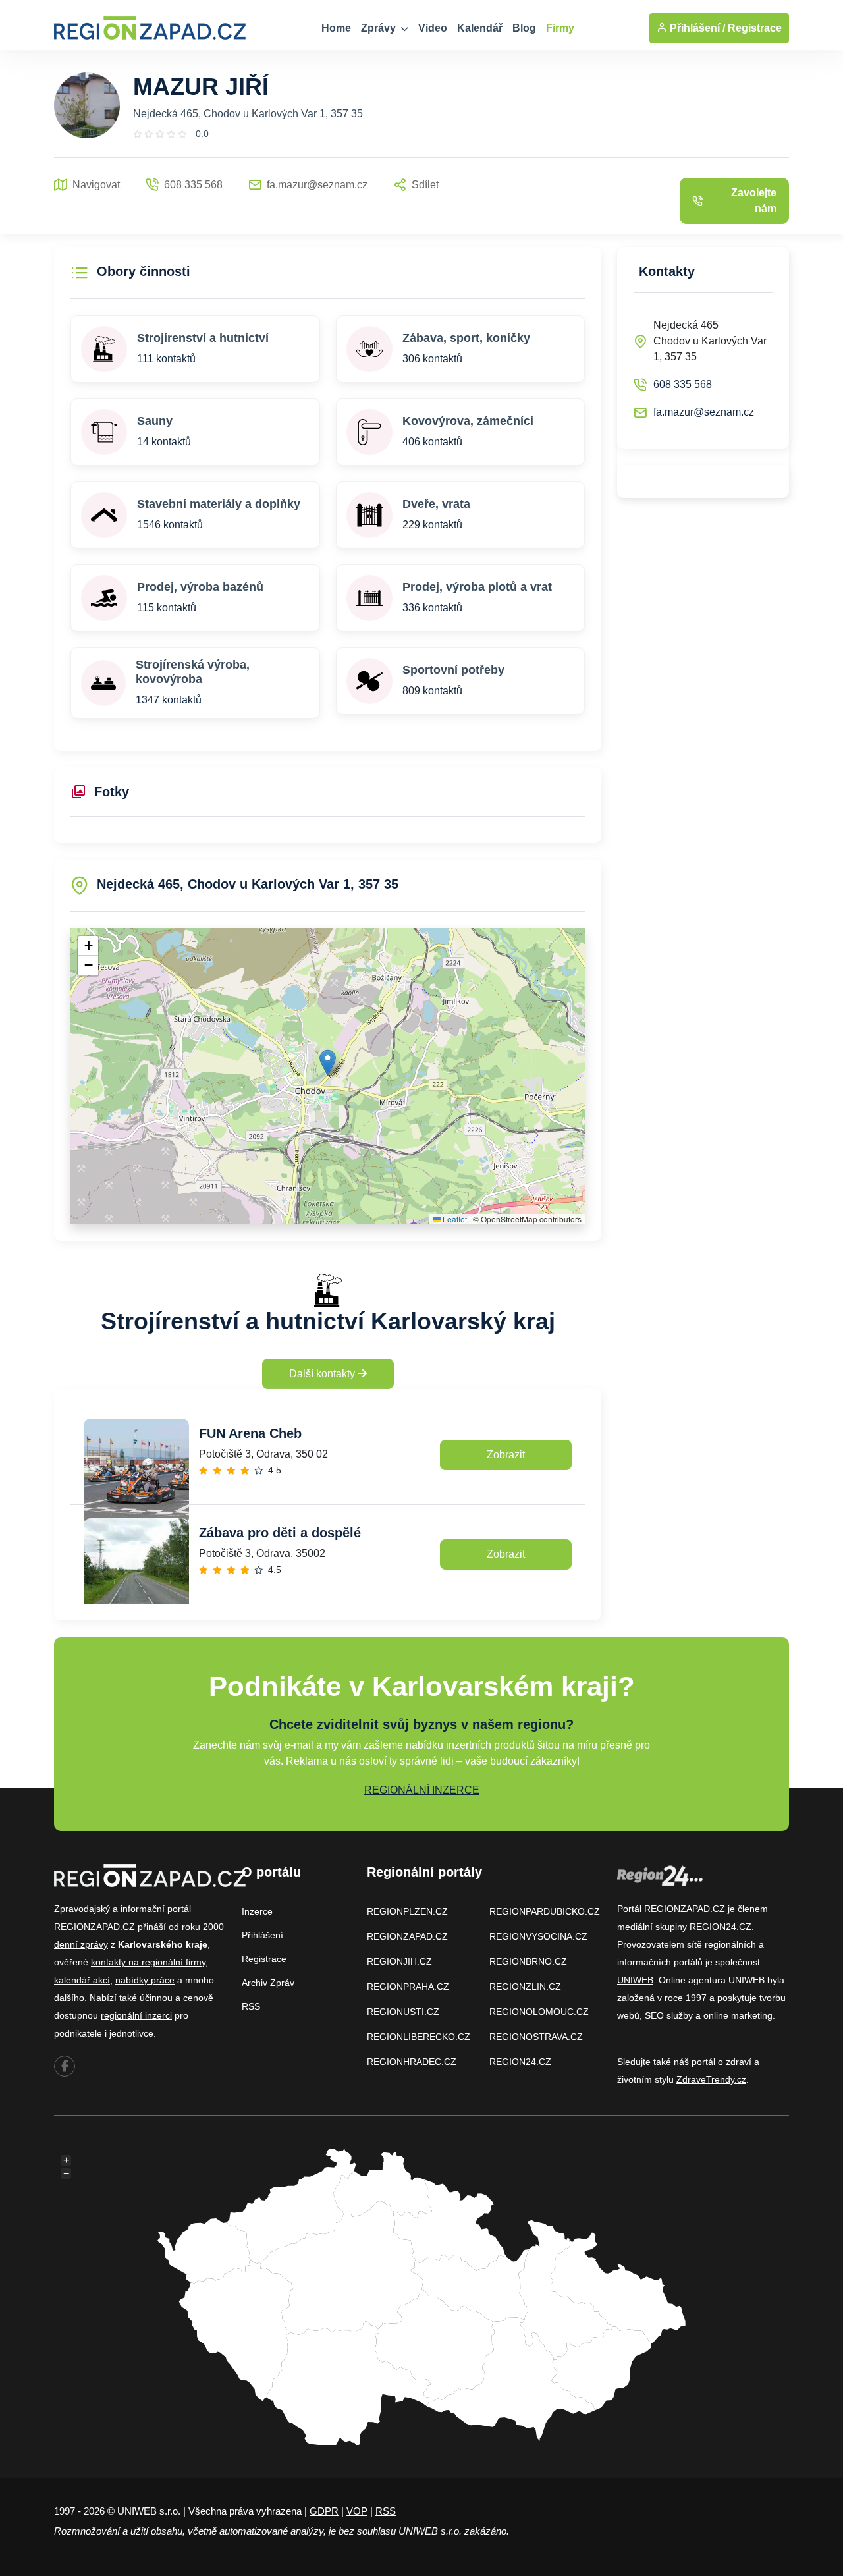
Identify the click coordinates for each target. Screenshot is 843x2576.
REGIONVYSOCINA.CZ (538, 1936)
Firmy (560, 28)
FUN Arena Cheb (250, 1433)
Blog (524, 28)
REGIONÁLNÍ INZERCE (422, 1790)
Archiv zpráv (268, 1983)
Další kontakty (323, 1374)
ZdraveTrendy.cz (711, 2079)
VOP (357, 2511)
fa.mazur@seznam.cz (704, 412)
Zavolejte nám (754, 201)
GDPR (324, 2511)
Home (336, 28)
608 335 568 (683, 384)
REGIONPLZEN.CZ (407, 1911)
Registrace (755, 28)
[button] (328, 1063)
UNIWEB (635, 1980)
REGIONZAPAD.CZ (407, 1936)
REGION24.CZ (520, 2062)
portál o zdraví (721, 2062)
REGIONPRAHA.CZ (408, 1987)
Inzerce (257, 1911)
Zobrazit (506, 1455)
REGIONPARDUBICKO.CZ (545, 1911)
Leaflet (454, 1219)
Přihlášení (262, 1935)
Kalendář (480, 28)
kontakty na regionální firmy (148, 1962)
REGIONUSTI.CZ (403, 2012)
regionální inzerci (136, 2015)
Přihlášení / (696, 28)
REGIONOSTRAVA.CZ (536, 2037)
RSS (251, 2006)
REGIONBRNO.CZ (528, 1961)
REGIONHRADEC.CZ (412, 2062)
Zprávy (380, 28)
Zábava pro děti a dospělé (280, 1533)
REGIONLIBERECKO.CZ (419, 2037)
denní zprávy (81, 1944)
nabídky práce (145, 1980)
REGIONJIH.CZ (399, 1961)
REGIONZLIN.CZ (525, 1987)
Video (433, 28)
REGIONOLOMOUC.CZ (539, 2012)
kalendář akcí (82, 1980)
